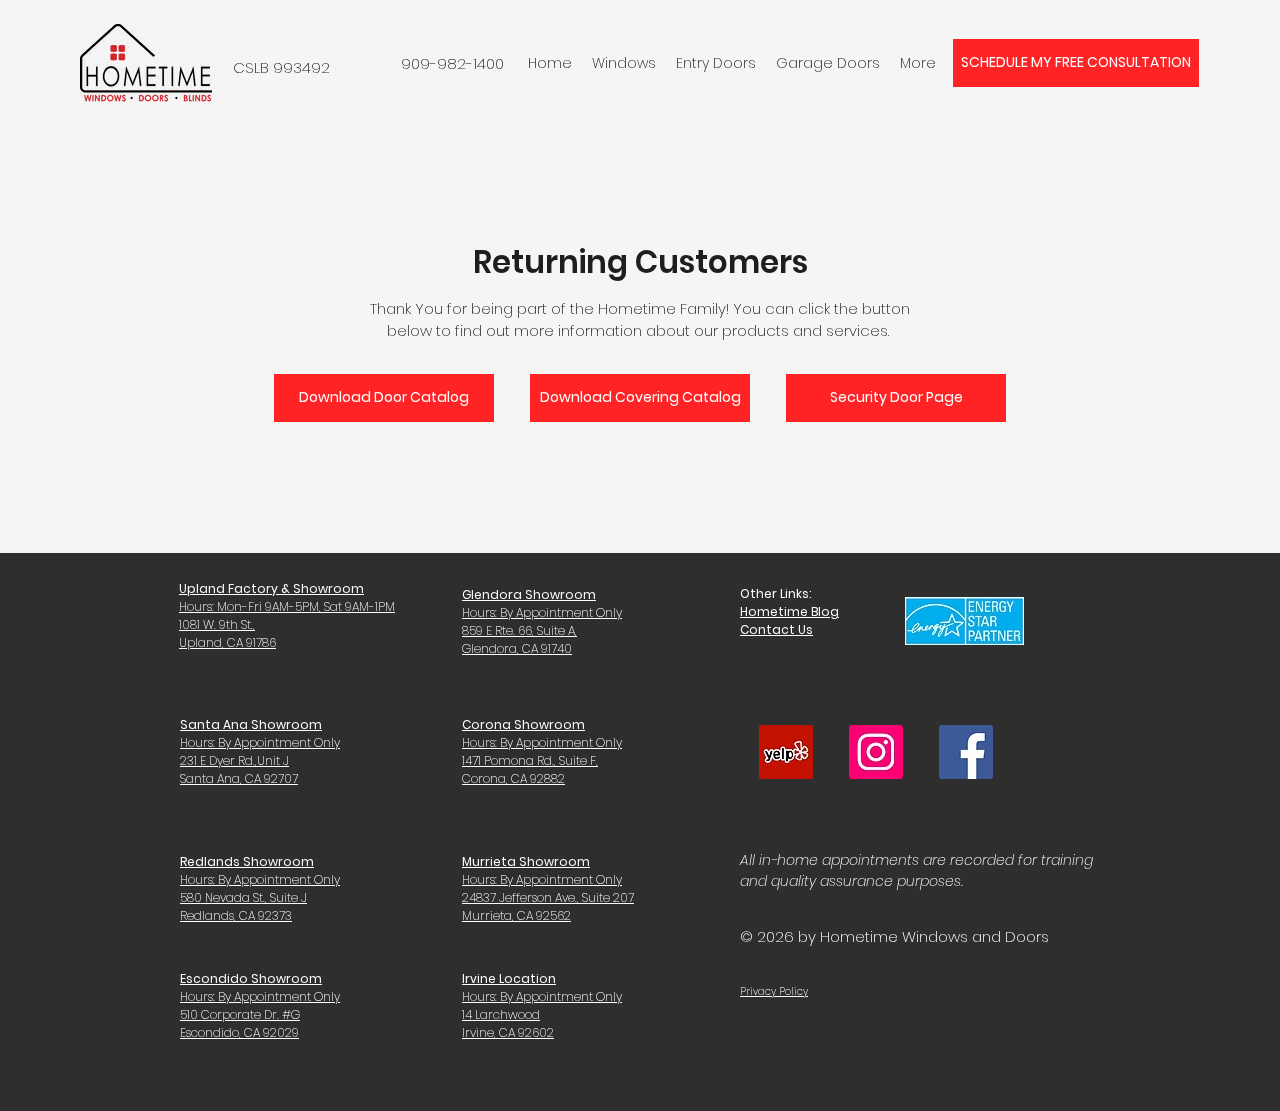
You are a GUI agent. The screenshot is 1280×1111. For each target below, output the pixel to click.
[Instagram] (876, 752)
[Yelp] (786, 752)
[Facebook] (966, 752)
